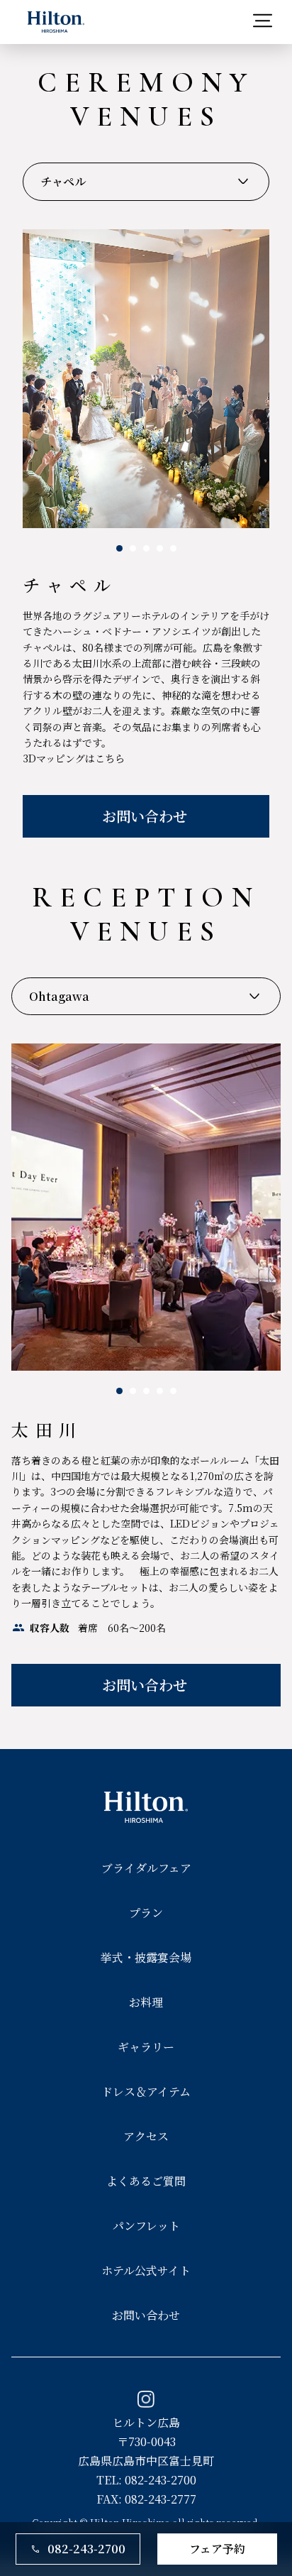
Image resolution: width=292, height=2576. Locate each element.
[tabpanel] (146, 533)
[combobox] (146, 182)
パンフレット (146, 2226)
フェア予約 (217, 2549)
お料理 (146, 2002)
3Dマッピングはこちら (74, 758)
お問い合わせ (146, 2315)
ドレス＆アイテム (146, 2092)
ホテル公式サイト (146, 2270)
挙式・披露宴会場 (146, 1957)
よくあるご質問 (146, 2181)
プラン (146, 1913)
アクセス (146, 2136)
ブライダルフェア (146, 1868)
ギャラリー (146, 2047)
